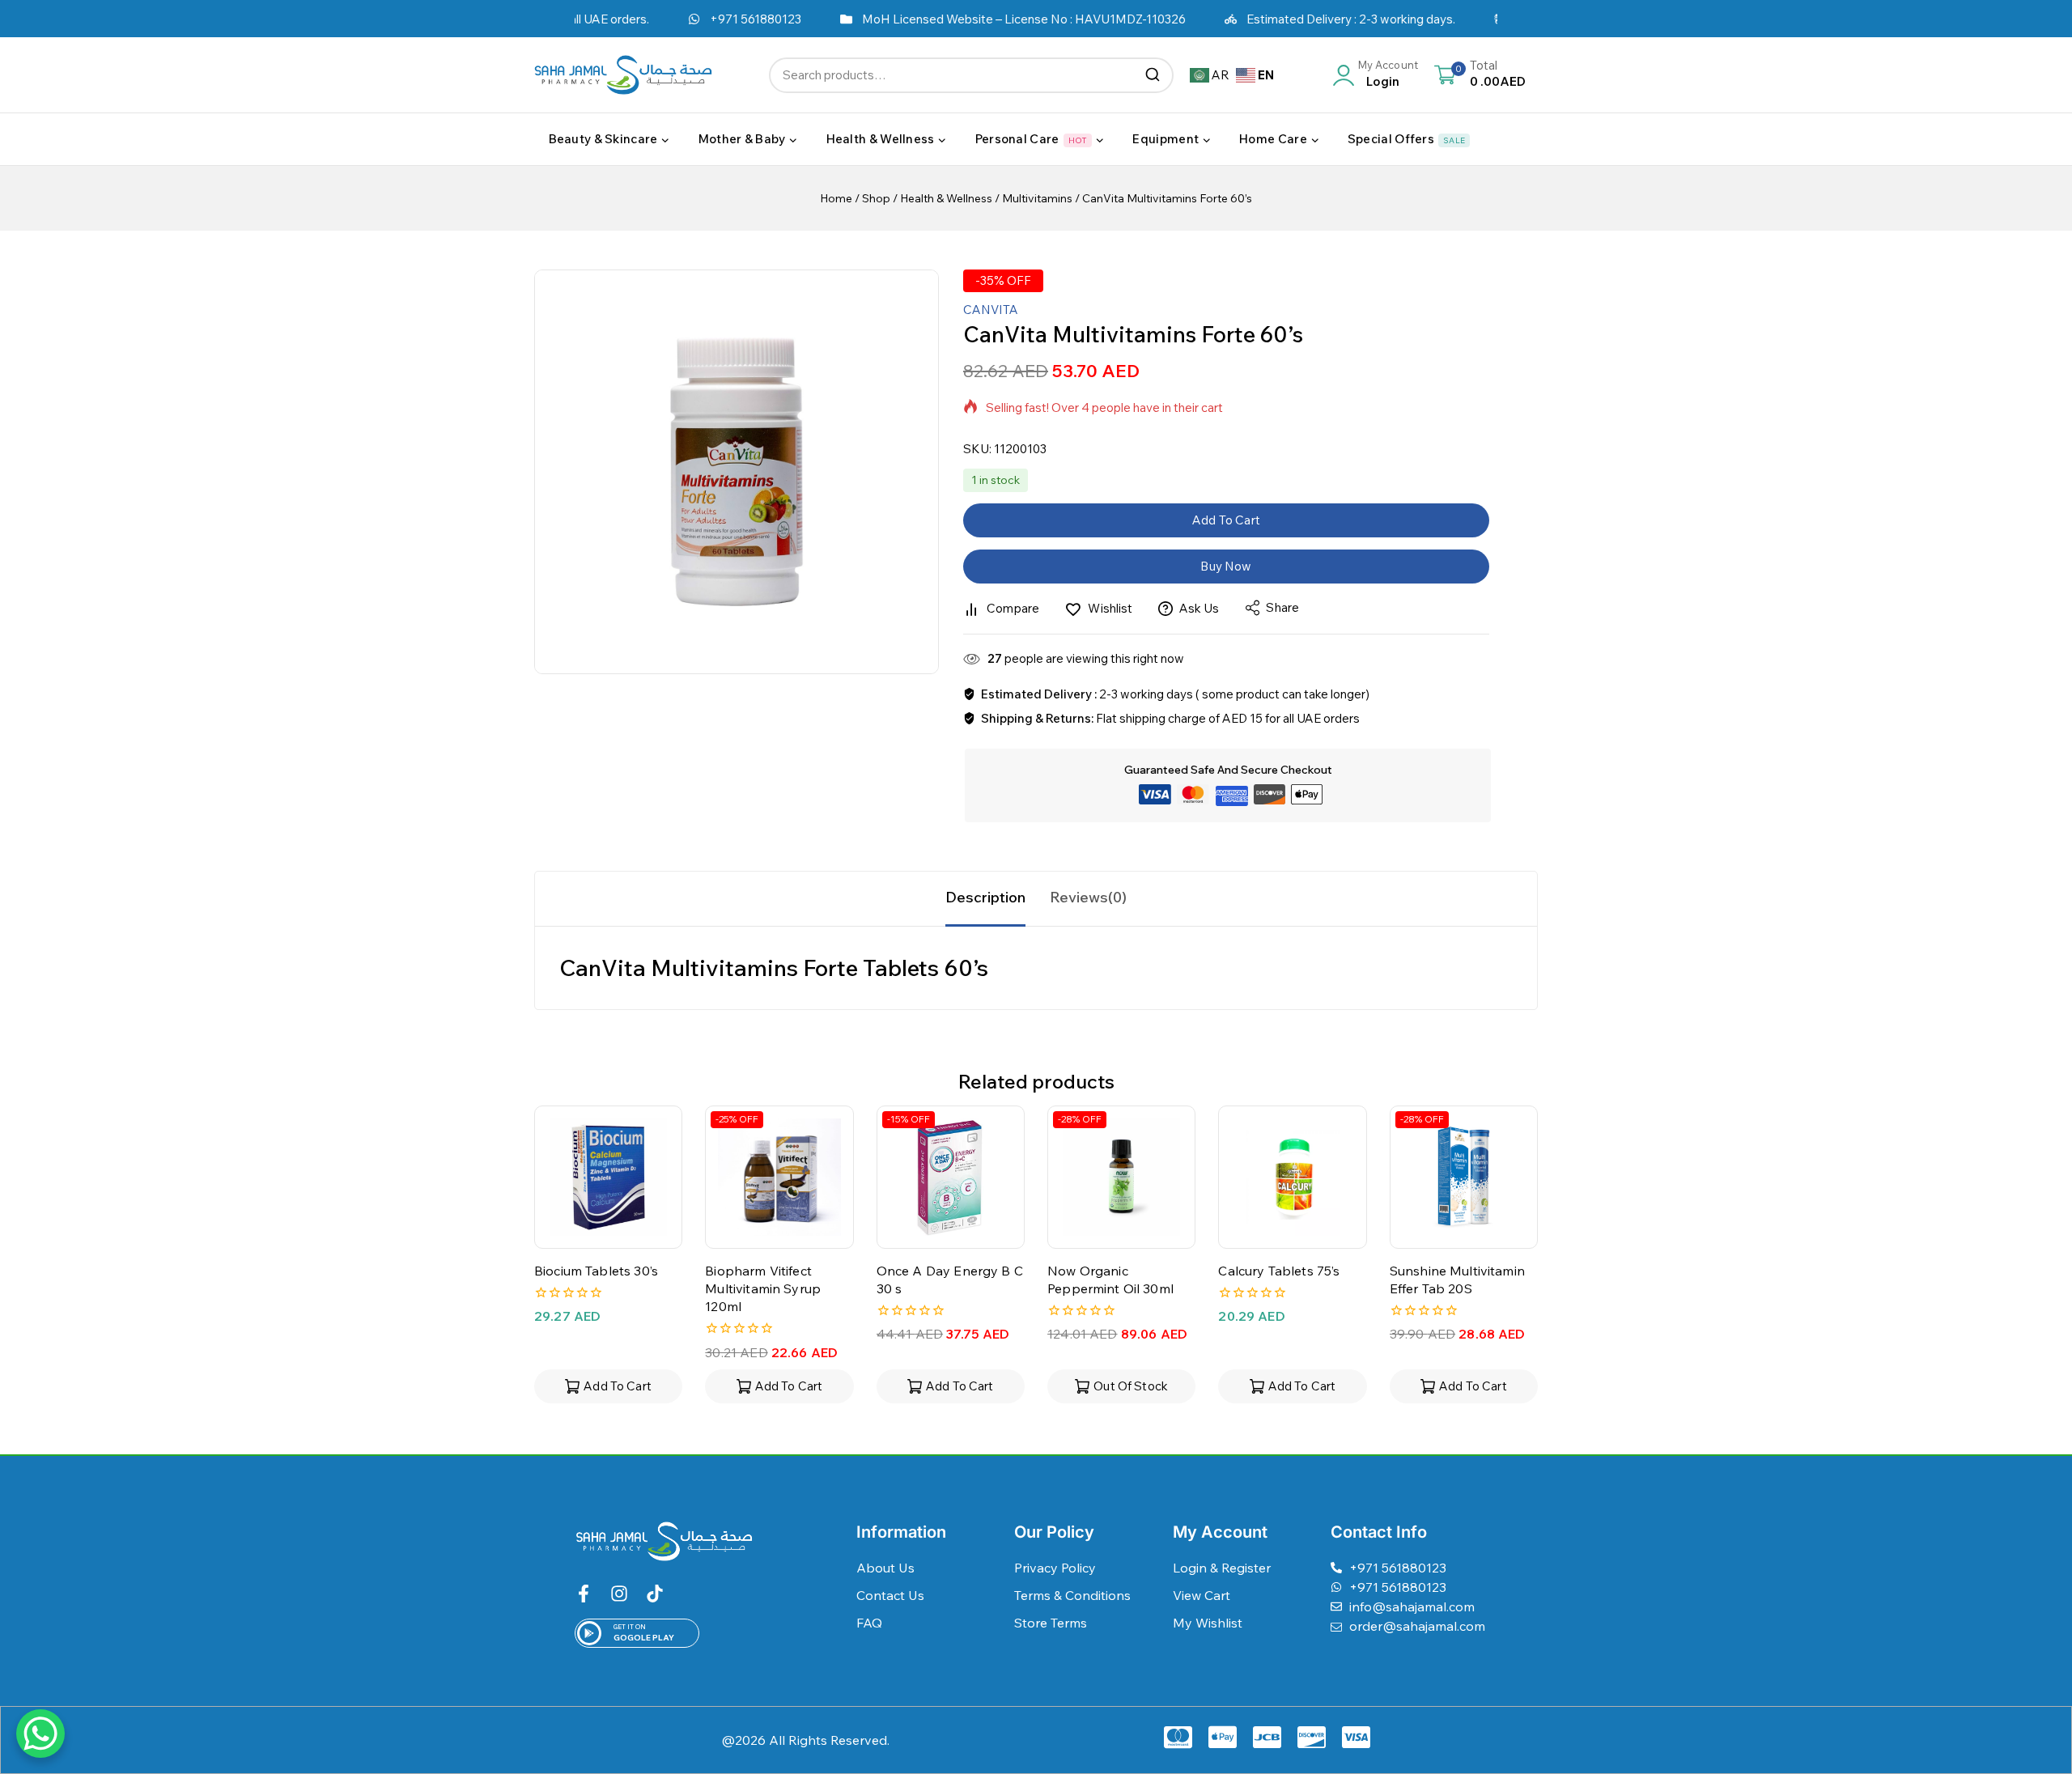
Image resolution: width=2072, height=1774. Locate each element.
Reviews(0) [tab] (1088, 897)
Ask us (1199, 608)
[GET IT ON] (589, 1633)
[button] (608, 1386)
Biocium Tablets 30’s (596, 1271)
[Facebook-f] (584, 1594)
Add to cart (1226, 520)
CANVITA (991, 310)
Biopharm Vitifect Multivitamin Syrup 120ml (763, 1289)
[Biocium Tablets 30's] (608, 1177)
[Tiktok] (655, 1594)
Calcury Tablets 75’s (1279, 1271)
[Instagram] (619, 1594)
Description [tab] (985, 897)
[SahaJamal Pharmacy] (623, 75)
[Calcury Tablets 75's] (1292, 1177)
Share (1282, 607)
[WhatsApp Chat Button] (40, 1734)
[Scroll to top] (2034, 1687)
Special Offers (1406, 139)
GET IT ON (630, 1627)
